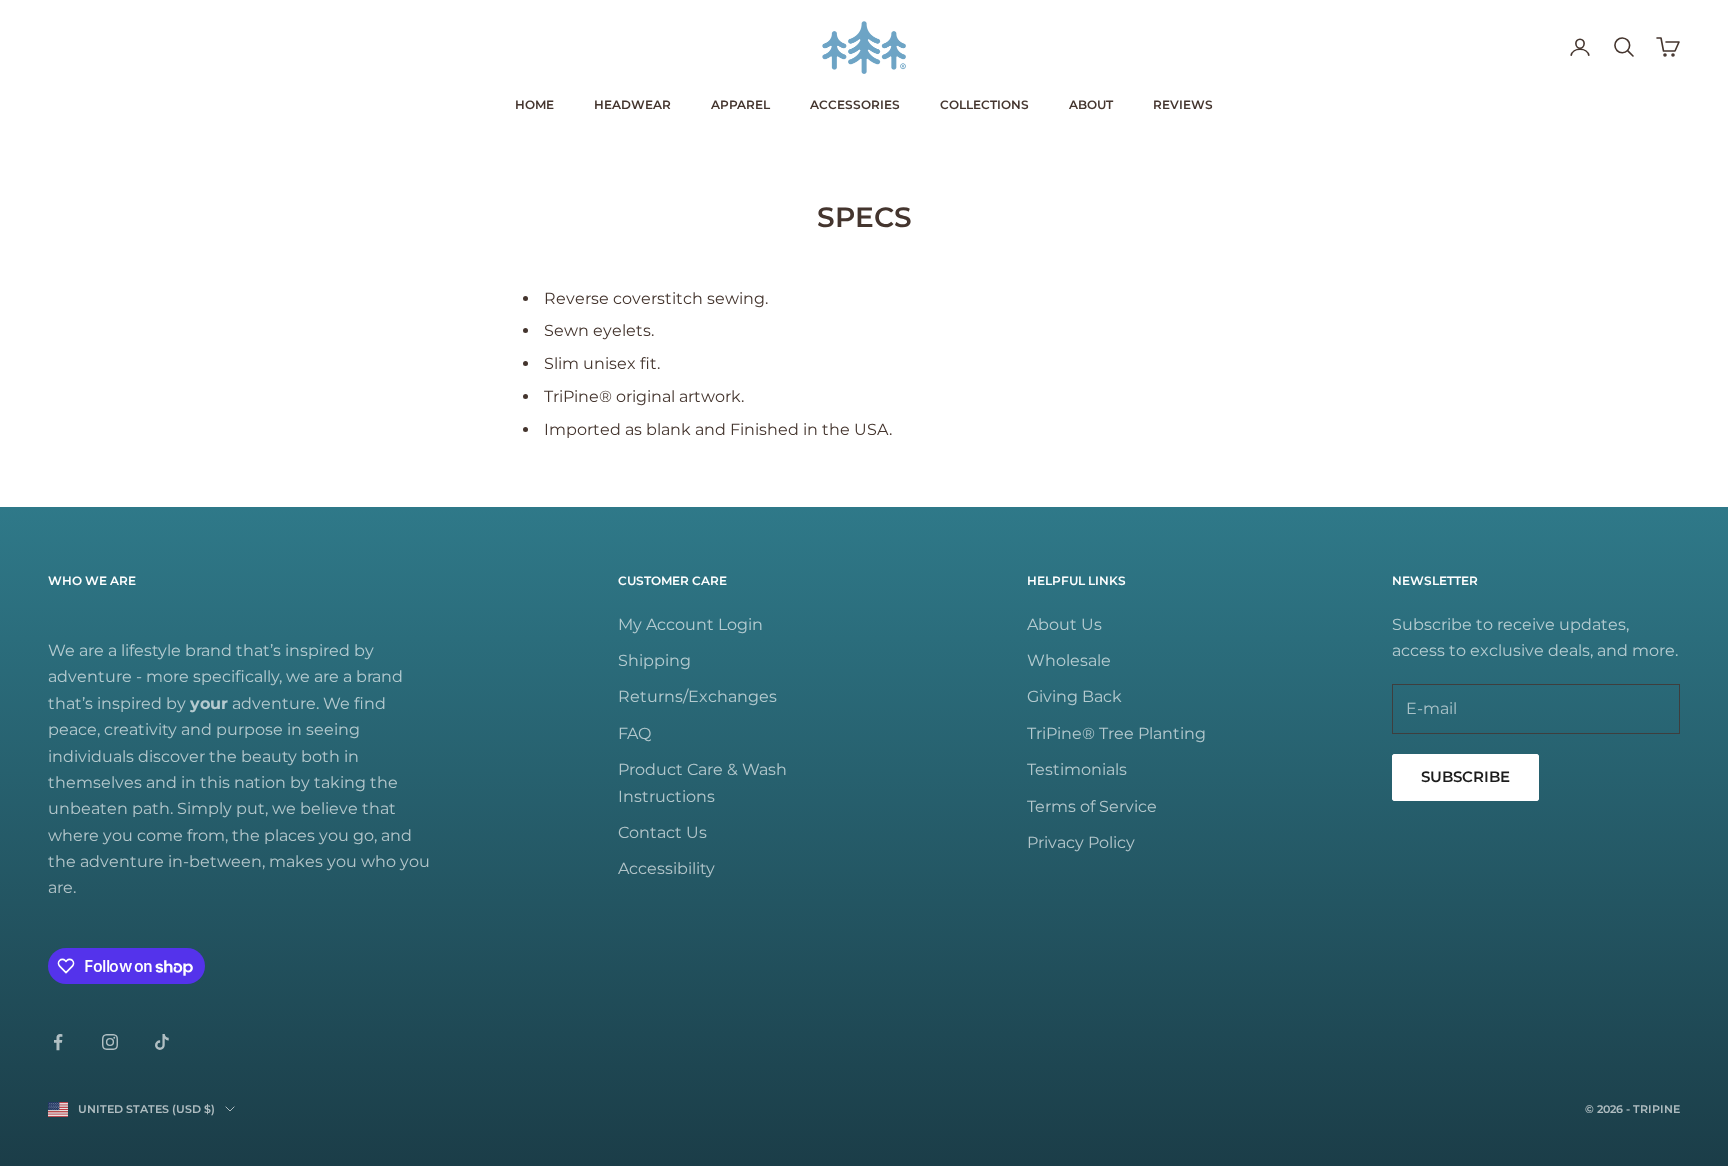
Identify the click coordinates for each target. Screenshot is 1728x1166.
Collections (984, 104)
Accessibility (666, 868)
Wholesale (1069, 660)
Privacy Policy (1081, 842)
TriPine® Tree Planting (1116, 733)
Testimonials (1077, 769)
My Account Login (690, 624)
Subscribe (1465, 776)
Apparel (740, 104)
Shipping (654, 660)
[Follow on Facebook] (58, 1042)
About (1091, 104)
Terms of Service (1092, 806)
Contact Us (662, 832)
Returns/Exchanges (697, 696)
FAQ (634, 733)
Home (534, 104)
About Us (1064, 624)
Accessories (855, 104)
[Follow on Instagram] (110, 1042)
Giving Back (1074, 696)
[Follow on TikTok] (162, 1042)
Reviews (1183, 104)
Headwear (632, 104)
